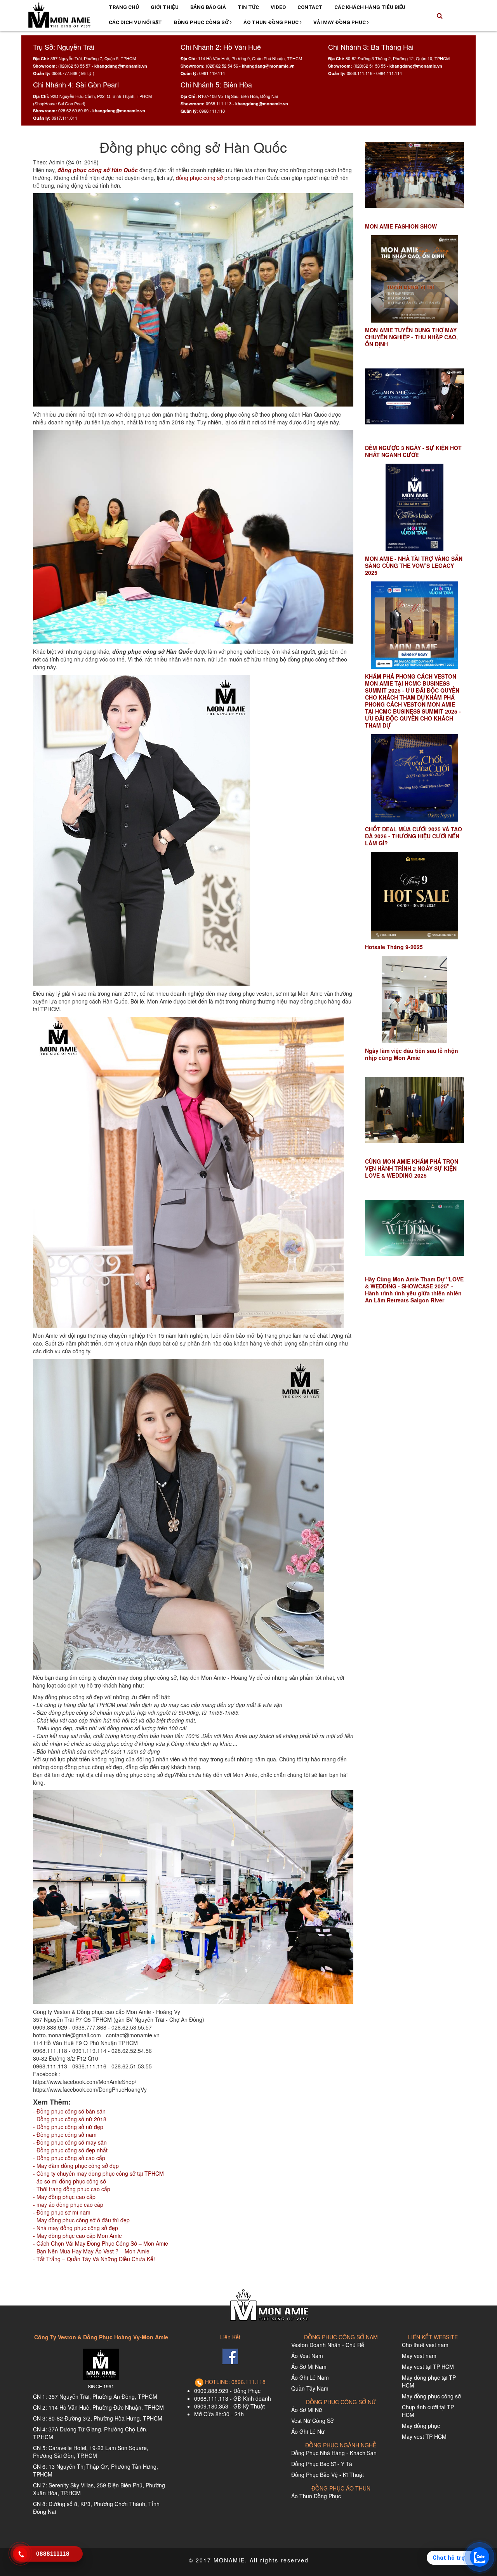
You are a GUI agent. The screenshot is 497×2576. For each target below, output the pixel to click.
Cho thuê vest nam (425, 2345)
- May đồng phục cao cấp (64, 2197)
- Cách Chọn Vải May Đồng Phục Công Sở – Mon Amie (101, 2243)
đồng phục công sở (199, 178)
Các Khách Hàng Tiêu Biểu (370, 7)
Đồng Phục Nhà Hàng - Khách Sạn (334, 2453)
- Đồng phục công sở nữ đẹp (68, 2127)
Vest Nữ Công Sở (312, 2421)
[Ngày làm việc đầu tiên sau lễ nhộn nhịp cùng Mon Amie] (414, 999)
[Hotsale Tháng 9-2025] (414, 896)
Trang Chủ (124, 7)
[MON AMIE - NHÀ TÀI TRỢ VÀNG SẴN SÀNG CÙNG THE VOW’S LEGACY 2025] (414, 507)
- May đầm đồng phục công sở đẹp (76, 2166)
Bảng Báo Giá (208, 7)
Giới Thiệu (165, 7)
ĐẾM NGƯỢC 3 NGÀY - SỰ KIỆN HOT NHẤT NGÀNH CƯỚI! (413, 451)
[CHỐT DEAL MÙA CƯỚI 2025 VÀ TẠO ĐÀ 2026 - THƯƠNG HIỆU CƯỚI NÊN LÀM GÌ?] (414, 778)
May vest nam (419, 2356)
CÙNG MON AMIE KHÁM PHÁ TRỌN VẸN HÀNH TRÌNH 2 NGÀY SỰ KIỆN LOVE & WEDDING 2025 (412, 1168)
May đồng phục (421, 2426)
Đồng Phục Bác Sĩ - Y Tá (322, 2464)
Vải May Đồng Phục (340, 22)
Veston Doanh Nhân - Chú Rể (328, 2345)
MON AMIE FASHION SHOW (401, 226)
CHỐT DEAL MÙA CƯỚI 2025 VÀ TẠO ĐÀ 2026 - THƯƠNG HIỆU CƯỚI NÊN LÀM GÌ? (414, 836)
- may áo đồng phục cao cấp (68, 2204)
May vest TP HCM (424, 2436)
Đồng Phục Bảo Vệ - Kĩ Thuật (328, 2475)
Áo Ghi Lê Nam (310, 2377)
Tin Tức (248, 7)
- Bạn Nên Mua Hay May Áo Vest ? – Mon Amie (91, 2251)
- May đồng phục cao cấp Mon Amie (77, 2236)
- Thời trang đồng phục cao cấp (72, 2189)
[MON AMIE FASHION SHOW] (414, 175)
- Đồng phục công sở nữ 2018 (70, 2119)
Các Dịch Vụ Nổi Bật (135, 22)
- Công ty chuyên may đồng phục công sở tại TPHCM (98, 2173)
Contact (310, 7)
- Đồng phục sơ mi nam (62, 2212)
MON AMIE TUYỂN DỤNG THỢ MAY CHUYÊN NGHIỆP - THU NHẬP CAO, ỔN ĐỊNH (411, 337)
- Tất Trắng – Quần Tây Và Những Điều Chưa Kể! (94, 2259)
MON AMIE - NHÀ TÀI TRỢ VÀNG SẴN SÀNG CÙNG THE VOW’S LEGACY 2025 (414, 565)
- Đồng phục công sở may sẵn (70, 2142)
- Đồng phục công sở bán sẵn (69, 2111)
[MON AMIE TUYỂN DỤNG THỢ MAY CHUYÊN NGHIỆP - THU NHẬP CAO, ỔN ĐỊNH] (414, 279)
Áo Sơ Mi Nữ (307, 2410)
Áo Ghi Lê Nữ (308, 2431)
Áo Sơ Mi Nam (309, 2367)
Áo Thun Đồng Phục (272, 22)
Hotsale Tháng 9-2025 (394, 947)
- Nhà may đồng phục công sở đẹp (76, 2228)
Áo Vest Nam (307, 2356)
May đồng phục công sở (431, 2396)
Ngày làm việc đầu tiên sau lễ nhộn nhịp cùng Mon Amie (412, 1054)
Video (278, 7)
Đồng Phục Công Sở (202, 22)
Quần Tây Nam (310, 2388)
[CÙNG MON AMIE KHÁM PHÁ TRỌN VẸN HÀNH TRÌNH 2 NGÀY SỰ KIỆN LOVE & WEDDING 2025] (414, 1110)
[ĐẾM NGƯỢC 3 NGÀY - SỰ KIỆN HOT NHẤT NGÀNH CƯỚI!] (414, 397)
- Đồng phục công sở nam (65, 2134)
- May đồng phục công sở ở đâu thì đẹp (81, 2220)
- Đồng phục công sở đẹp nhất (70, 2150)
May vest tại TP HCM (428, 2367)
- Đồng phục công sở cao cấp (69, 2158)
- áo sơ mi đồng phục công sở (70, 2181)
